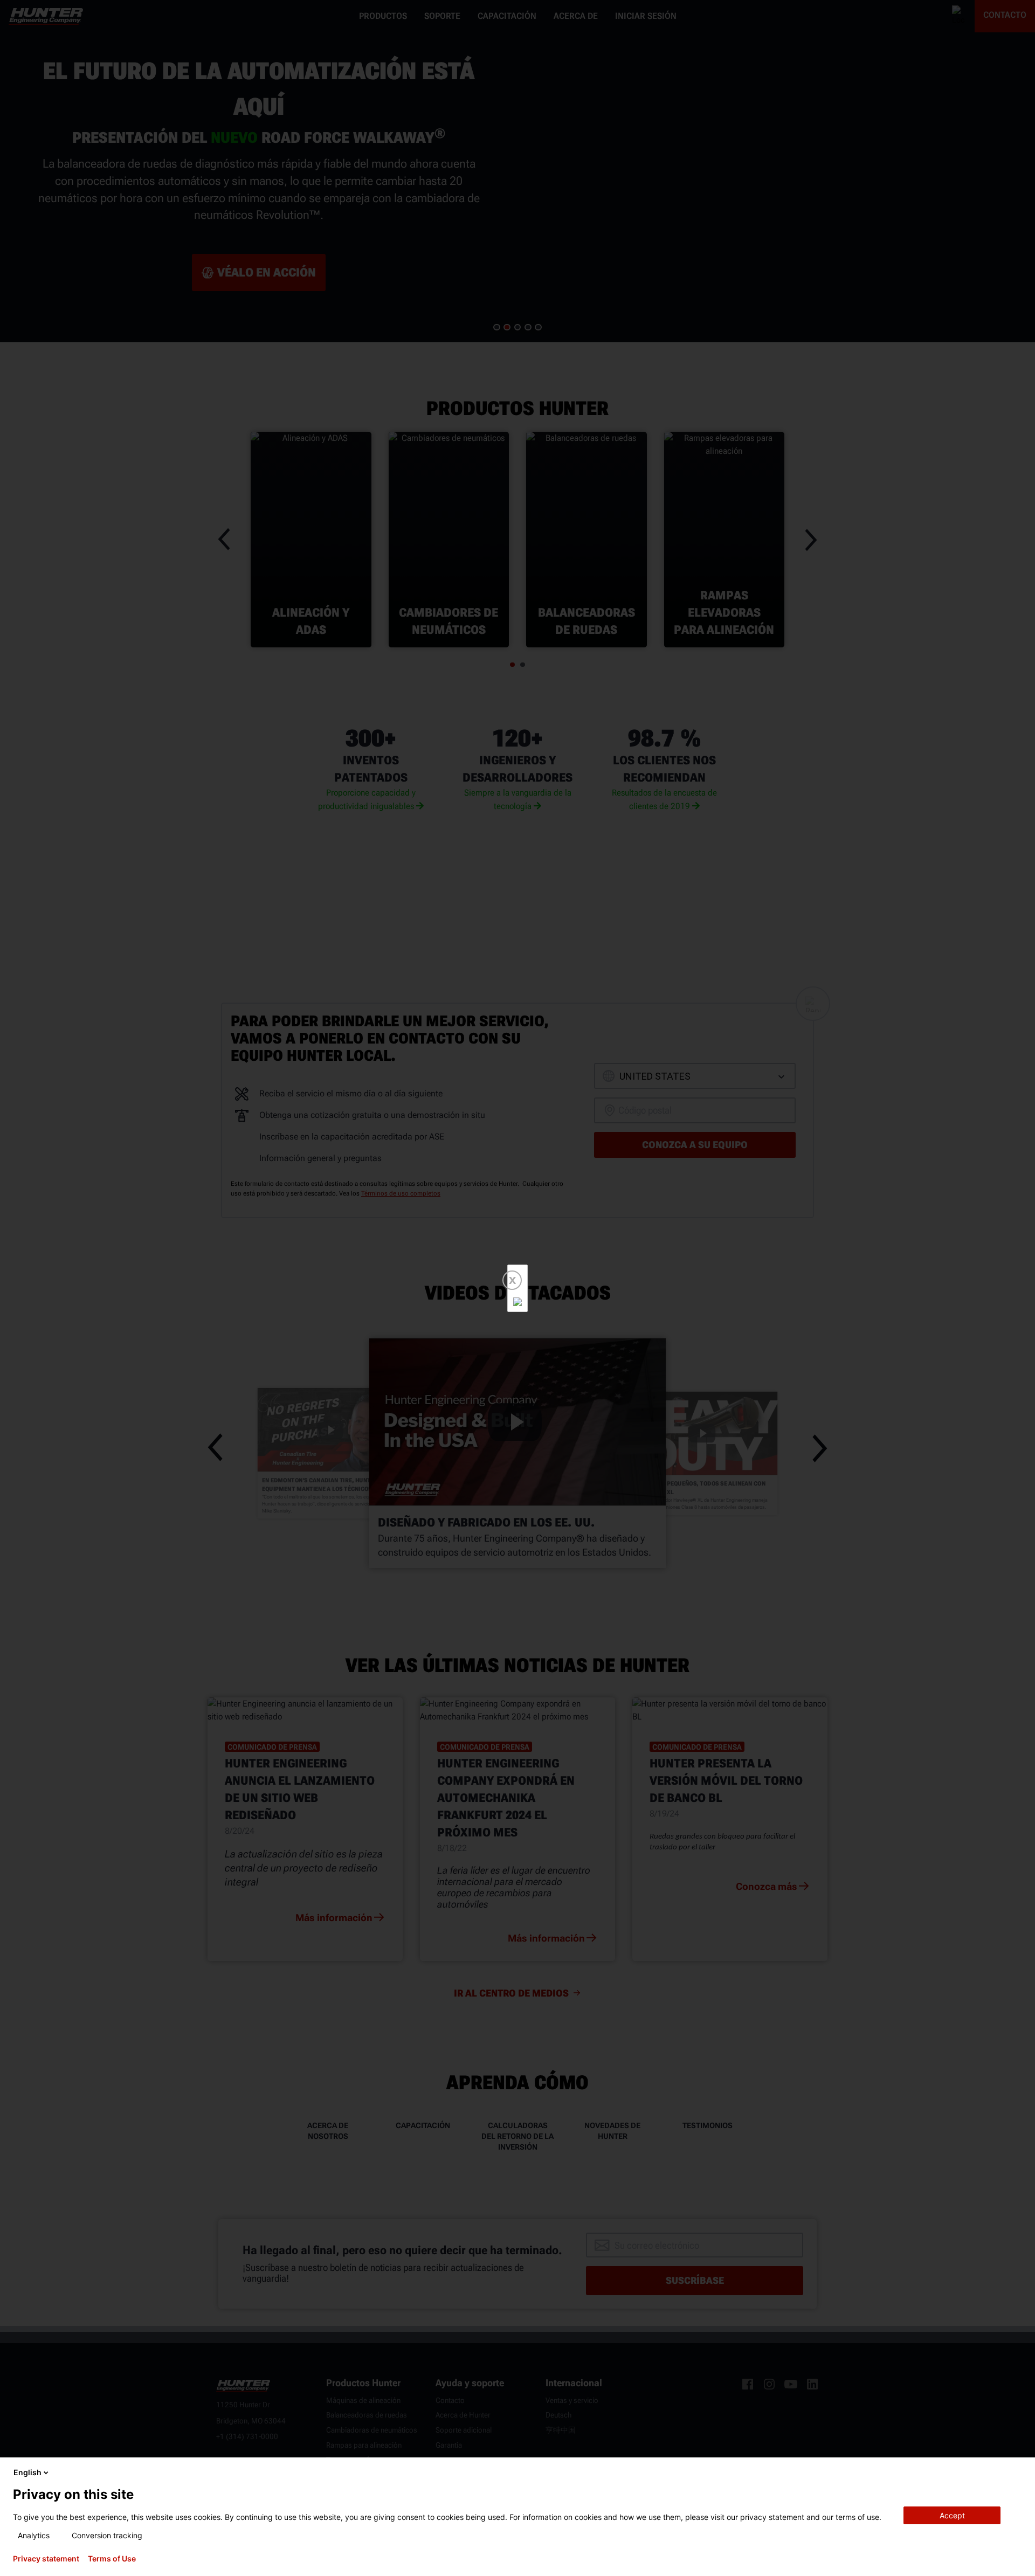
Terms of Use (112, 2559)
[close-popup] (1018, 2473)
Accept (952, 2515)
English (27, 2472)
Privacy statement (46, 2559)
